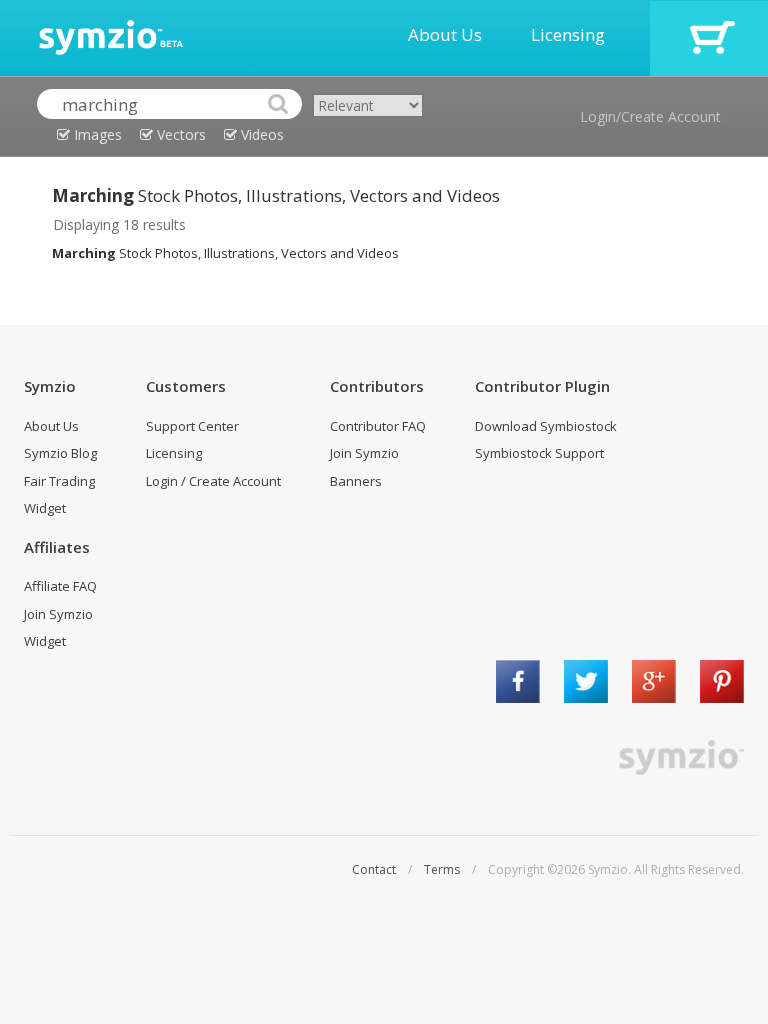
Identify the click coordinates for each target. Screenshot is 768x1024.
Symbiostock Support (539, 453)
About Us (445, 34)
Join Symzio (364, 453)
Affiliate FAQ (60, 586)
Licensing (568, 34)
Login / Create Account (213, 481)
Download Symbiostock (546, 426)
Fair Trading (59, 481)
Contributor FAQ (378, 426)
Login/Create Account (650, 116)
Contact (374, 869)
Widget (45, 508)
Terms (442, 869)
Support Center (192, 426)
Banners (356, 481)
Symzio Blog (60, 453)
